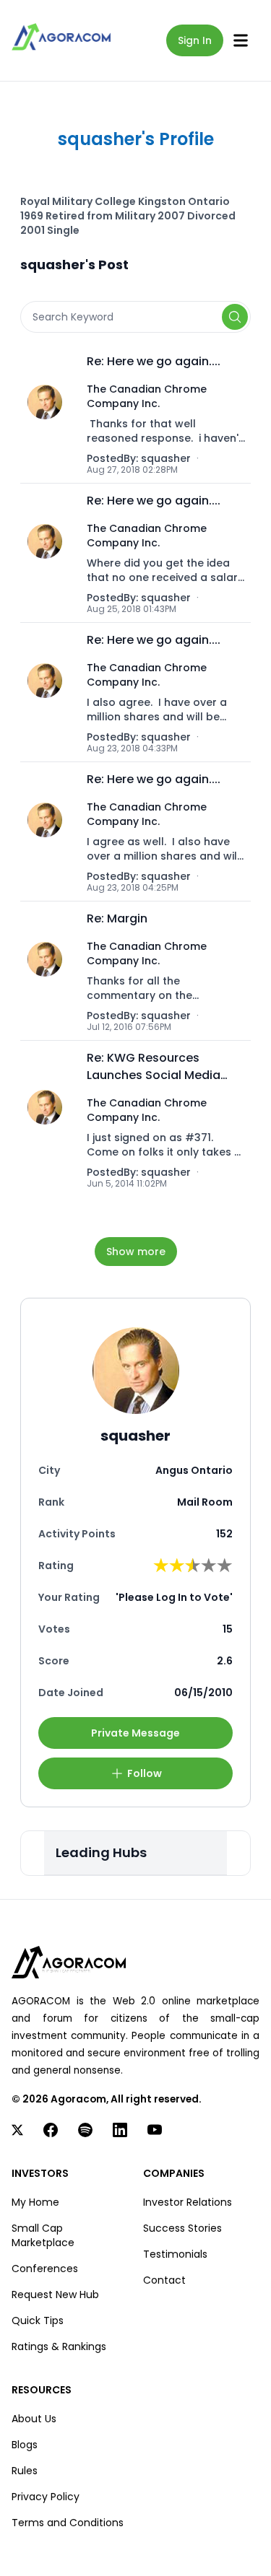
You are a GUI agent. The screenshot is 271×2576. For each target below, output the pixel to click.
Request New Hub (55, 2295)
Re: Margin (117, 918)
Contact (164, 2280)
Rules (25, 2471)
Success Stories (182, 2228)
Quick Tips (38, 2320)
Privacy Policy (46, 2497)
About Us (34, 2419)
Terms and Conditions (68, 2523)
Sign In (195, 40)
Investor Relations (188, 2202)
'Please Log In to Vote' (174, 1597)
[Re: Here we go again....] (49, 414)
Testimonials (175, 2254)
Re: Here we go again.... (154, 361)
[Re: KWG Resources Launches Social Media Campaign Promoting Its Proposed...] (49, 1119)
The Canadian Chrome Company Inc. (147, 396)
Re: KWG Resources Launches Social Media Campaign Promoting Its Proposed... (159, 1067)
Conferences (45, 2269)
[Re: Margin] (49, 971)
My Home (35, 2202)
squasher (166, 458)
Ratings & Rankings (59, 2346)
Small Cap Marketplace (43, 2235)
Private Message (135, 1733)
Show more (136, 1252)
